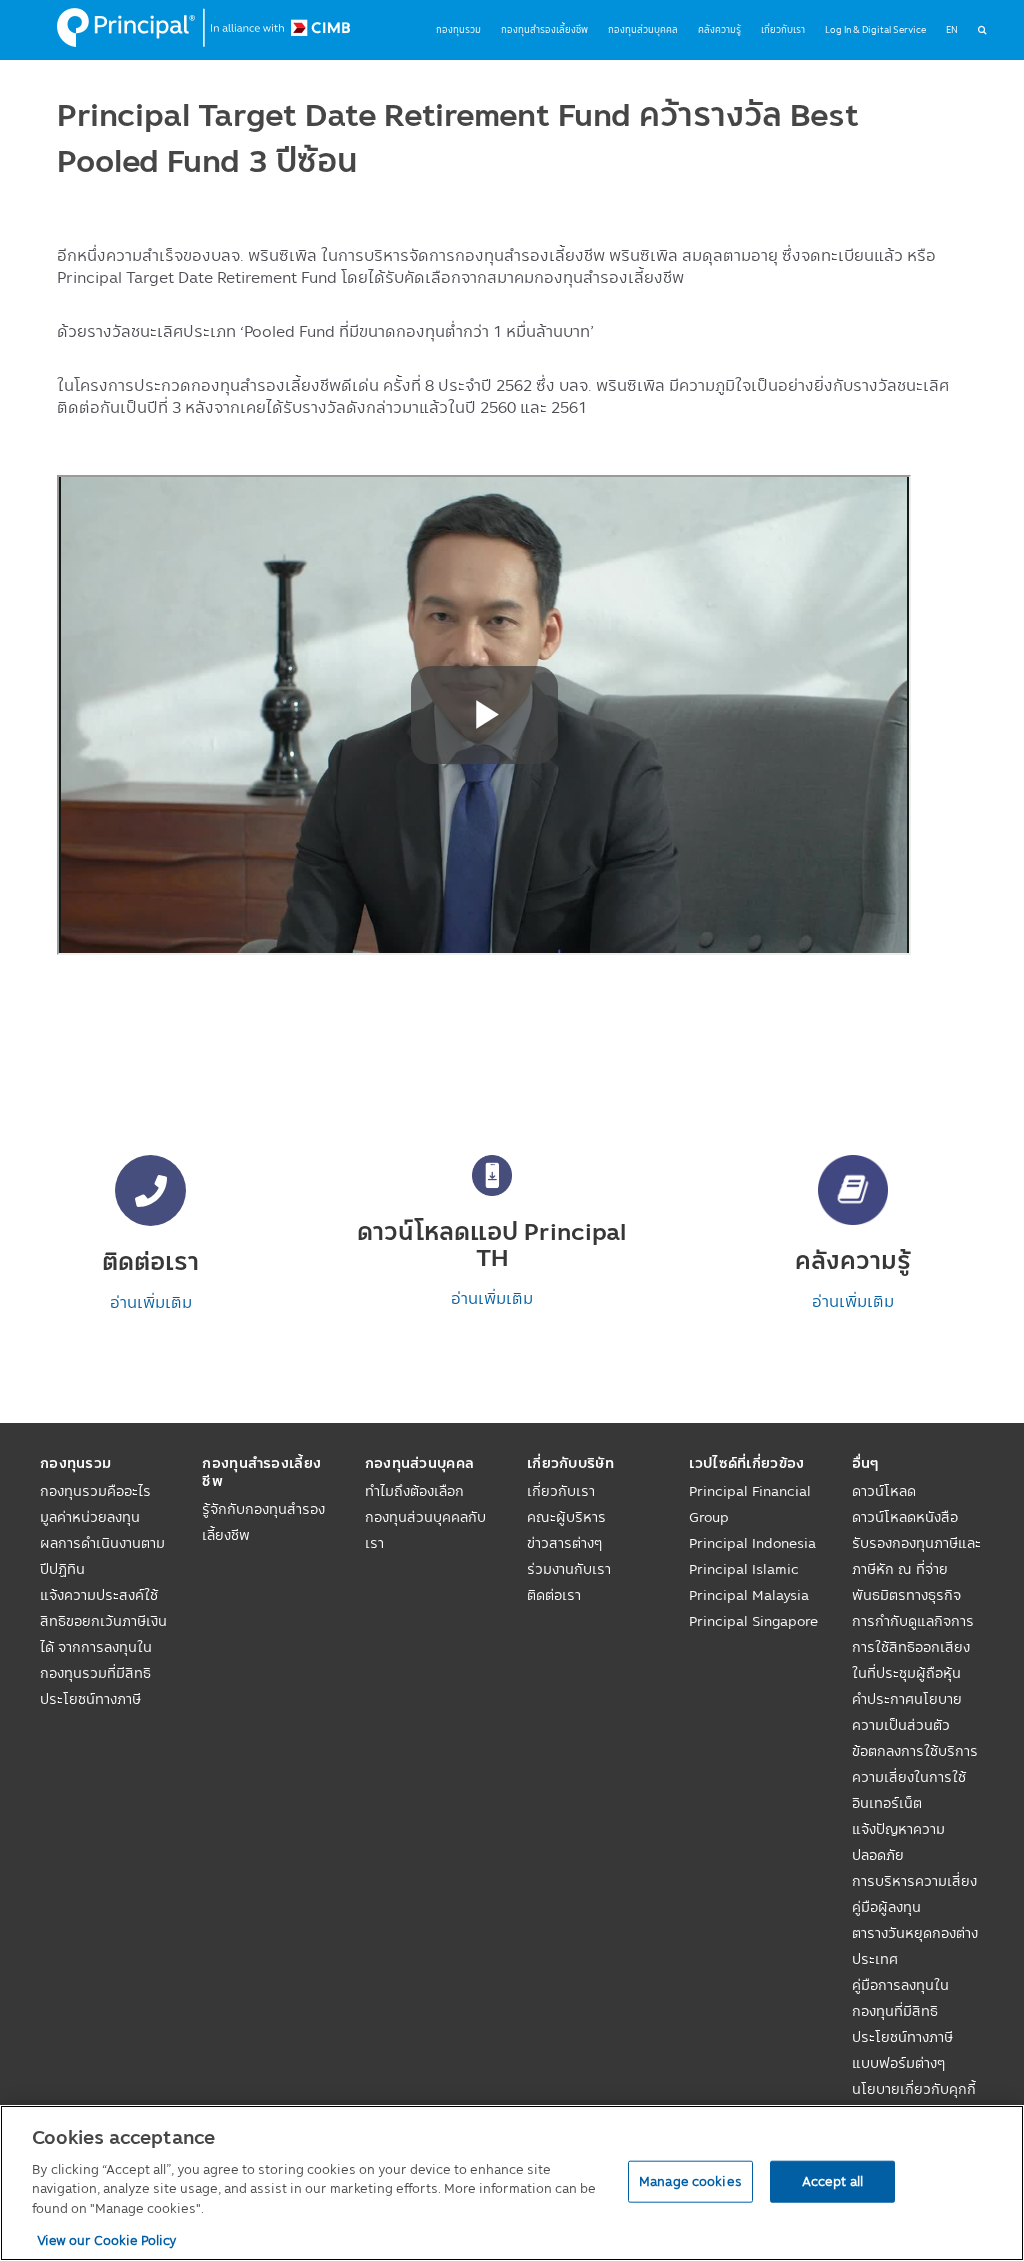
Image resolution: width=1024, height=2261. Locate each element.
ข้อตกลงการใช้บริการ (915, 1751)
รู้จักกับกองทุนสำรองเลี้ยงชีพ (263, 1522)
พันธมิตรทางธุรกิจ (906, 1595)
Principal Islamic (744, 1569)
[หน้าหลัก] (203, 28)
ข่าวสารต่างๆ (564, 1543)
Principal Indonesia (752, 1543)
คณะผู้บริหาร (566, 1517)
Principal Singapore (753, 1621)
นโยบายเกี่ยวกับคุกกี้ (914, 2089)
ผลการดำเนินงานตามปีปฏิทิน (102, 1556)
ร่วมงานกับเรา (569, 1569)
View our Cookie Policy (107, 2240)
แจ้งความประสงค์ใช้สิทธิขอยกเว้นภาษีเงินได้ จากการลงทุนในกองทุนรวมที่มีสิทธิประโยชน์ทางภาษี (103, 1647)
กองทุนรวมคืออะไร (95, 1491)
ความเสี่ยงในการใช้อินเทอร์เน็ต (909, 1790)
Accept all (832, 2181)
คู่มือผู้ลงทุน (886, 1907)
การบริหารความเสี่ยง (914, 1881)
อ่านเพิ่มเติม (151, 1302)
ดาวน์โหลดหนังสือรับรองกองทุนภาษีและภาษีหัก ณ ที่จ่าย (916, 1543)
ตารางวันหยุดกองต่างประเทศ (915, 1946)
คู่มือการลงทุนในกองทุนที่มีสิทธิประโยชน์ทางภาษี (902, 2011)
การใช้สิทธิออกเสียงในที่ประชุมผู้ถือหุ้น (911, 1660)
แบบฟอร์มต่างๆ (898, 2063)
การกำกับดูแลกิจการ (913, 1621)
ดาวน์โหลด (884, 1491)
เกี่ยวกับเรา (561, 1491)
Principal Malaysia (749, 1595)
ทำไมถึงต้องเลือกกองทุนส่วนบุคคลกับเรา (425, 1517)
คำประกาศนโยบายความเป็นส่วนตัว (907, 1712)
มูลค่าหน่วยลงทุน (90, 1517)
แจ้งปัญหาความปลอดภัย (898, 1842)
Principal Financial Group (750, 1504)
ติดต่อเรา (554, 1595)
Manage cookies (690, 2181)
